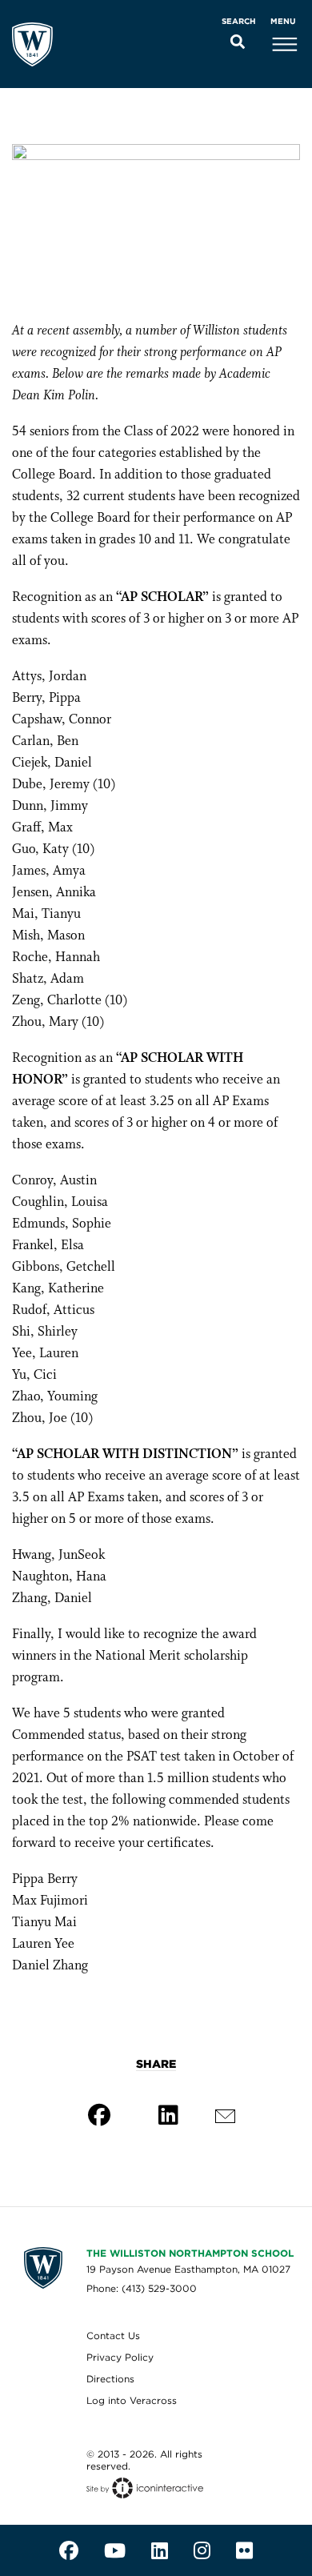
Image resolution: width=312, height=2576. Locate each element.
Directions (110, 2379)
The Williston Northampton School (190, 2253)
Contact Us (113, 2336)
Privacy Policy (120, 2357)
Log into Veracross (132, 2400)
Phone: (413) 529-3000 (142, 2288)
